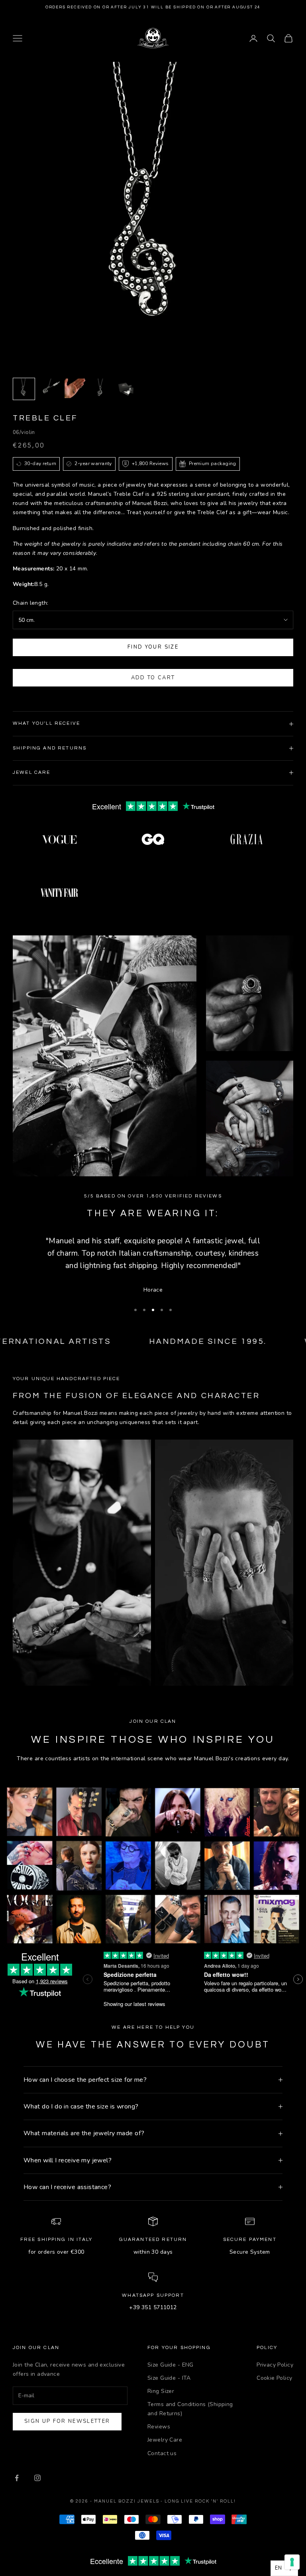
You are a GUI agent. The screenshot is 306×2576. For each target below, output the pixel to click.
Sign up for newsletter (67, 2421)
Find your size (153, 647)
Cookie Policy (274, 2378)
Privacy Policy (275, 2365)
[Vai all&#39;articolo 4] (100, 389)
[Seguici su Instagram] (37, 2478)
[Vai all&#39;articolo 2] (49, 389)
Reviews (159, 2427)
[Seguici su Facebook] (17, 2478)
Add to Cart (153, 678)
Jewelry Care (165, 2440)
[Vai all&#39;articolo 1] (24, 389)
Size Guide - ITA (169, 2378)
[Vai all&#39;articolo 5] (126, 389)
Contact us (162, 2453)
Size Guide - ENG (171, 2365)
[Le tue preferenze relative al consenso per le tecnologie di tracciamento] (292, 2562)
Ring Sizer (161, 2391)
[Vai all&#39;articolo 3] (75, 388)
